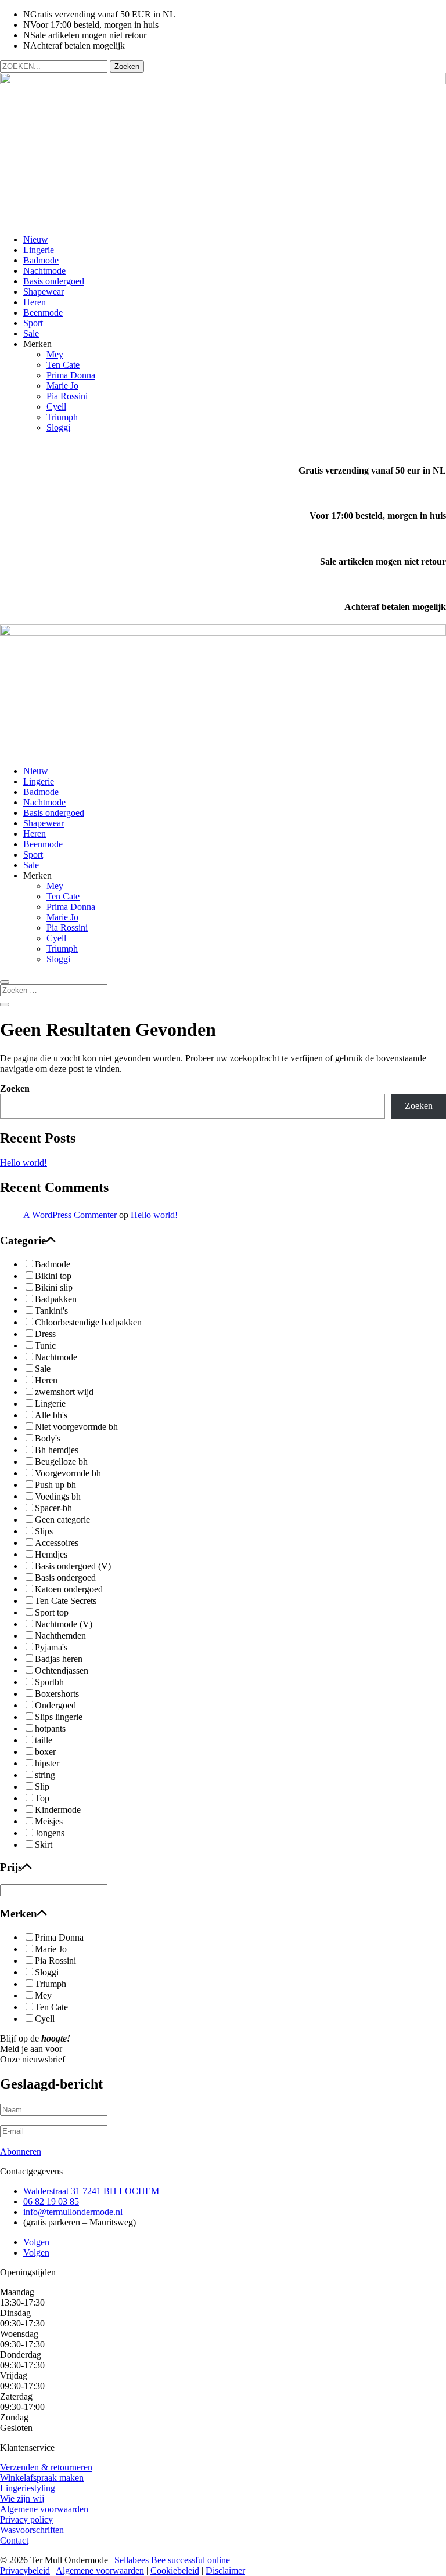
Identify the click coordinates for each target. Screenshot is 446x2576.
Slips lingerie (59, 1717)
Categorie (23, 1240)
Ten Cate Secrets (66, 1601)
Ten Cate (63, 365)
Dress (45, 1334)
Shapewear (44, 292)
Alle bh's (51, 1415)
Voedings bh (58, 1496)
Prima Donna (71, 375)
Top (42, 1798)
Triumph (62, 417)
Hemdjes (51, 1554)
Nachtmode (44, 271)
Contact (14, 2540)
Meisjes (49, 1821)
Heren (35, 302)
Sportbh (49, 1682)
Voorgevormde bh (68, 1473)
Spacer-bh (53, 1508)
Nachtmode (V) (64, 1624)
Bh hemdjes (57, 1450)
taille (44, 1740)
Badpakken (56, 1299)
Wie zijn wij (22, 2499)
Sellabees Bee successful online (172, 2560)
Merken (19, 1914)
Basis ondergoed (54, 281)
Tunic (45, 1345)
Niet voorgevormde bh (76, 1427)
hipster (47, 1763)
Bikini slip (54, 1287)
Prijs (11, 1867)
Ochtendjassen (62, 1670)
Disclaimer (225, 2570)
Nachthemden (60, 1636)
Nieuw (36, 239)
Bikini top (53, 1276)
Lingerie (39, 250)
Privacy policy (26, 2519)
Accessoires (57, 1543)
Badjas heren (59, 1659)
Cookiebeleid (175, 2570)
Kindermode (58, 1810)
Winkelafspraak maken (42, 2478)
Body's (48, 1438)
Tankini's (51, 1311)
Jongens (50, 1833)
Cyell (56, 407)
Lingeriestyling (28, 2488)
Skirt (44, 1845)
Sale (31, 333)
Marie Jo (62, 386)
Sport (33, 323)
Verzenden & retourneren (46, 2467)
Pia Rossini (67, 396)
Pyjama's (51, 1647)
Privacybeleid (25, 2570)
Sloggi (58, 427)
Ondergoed (55, 1705)
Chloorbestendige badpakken (88, 1322)
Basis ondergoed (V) (73, 1566)
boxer (45, 1752)
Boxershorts (57, 1694)
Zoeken (15, 1088)
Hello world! (24, 1163)
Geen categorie (62, 1520)
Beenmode (43, 312)
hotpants (50, 1728)
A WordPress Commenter (70, 1215)
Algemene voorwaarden (44, 2509)
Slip (42, 1786)
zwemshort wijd (64, 1392)
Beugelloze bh (61, 1462)
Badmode (41, 260)
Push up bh (55, 1485)
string (45, 1775)
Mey (55, 354)
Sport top (52, 1612)
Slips (44, 1531)
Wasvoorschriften (32, 2530)
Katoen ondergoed (69, 1589)
